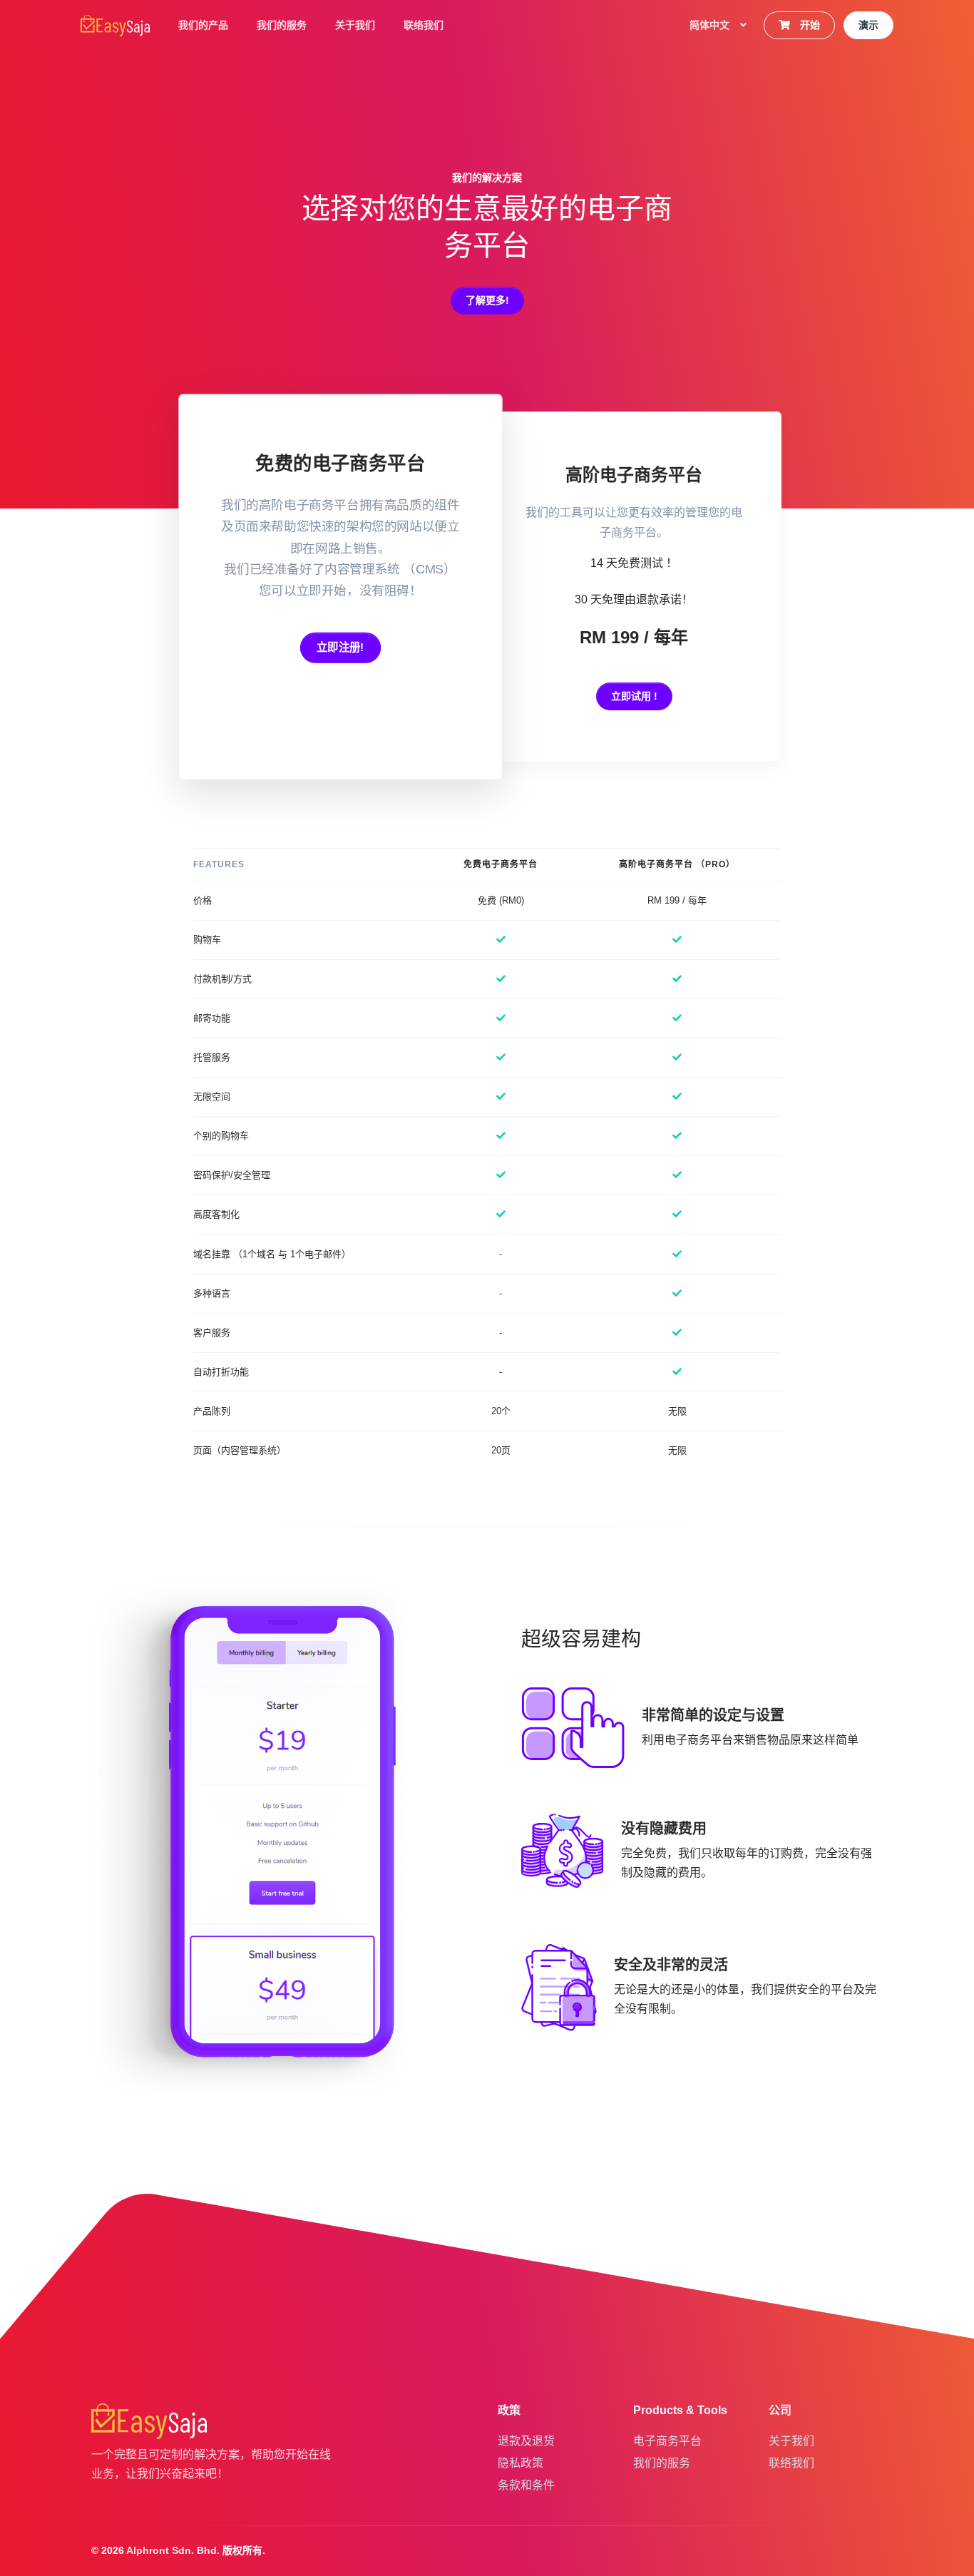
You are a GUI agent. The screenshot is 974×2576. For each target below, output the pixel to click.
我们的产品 (203, 25)
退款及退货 (526, 2441)
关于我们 (355, 25)
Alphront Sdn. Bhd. (173, 2550)
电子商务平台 (667, 2441)
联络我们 (424, 25)
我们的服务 (282, 25)
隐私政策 (521, 2463)
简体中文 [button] (711, 25)
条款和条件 (526, 2485)
